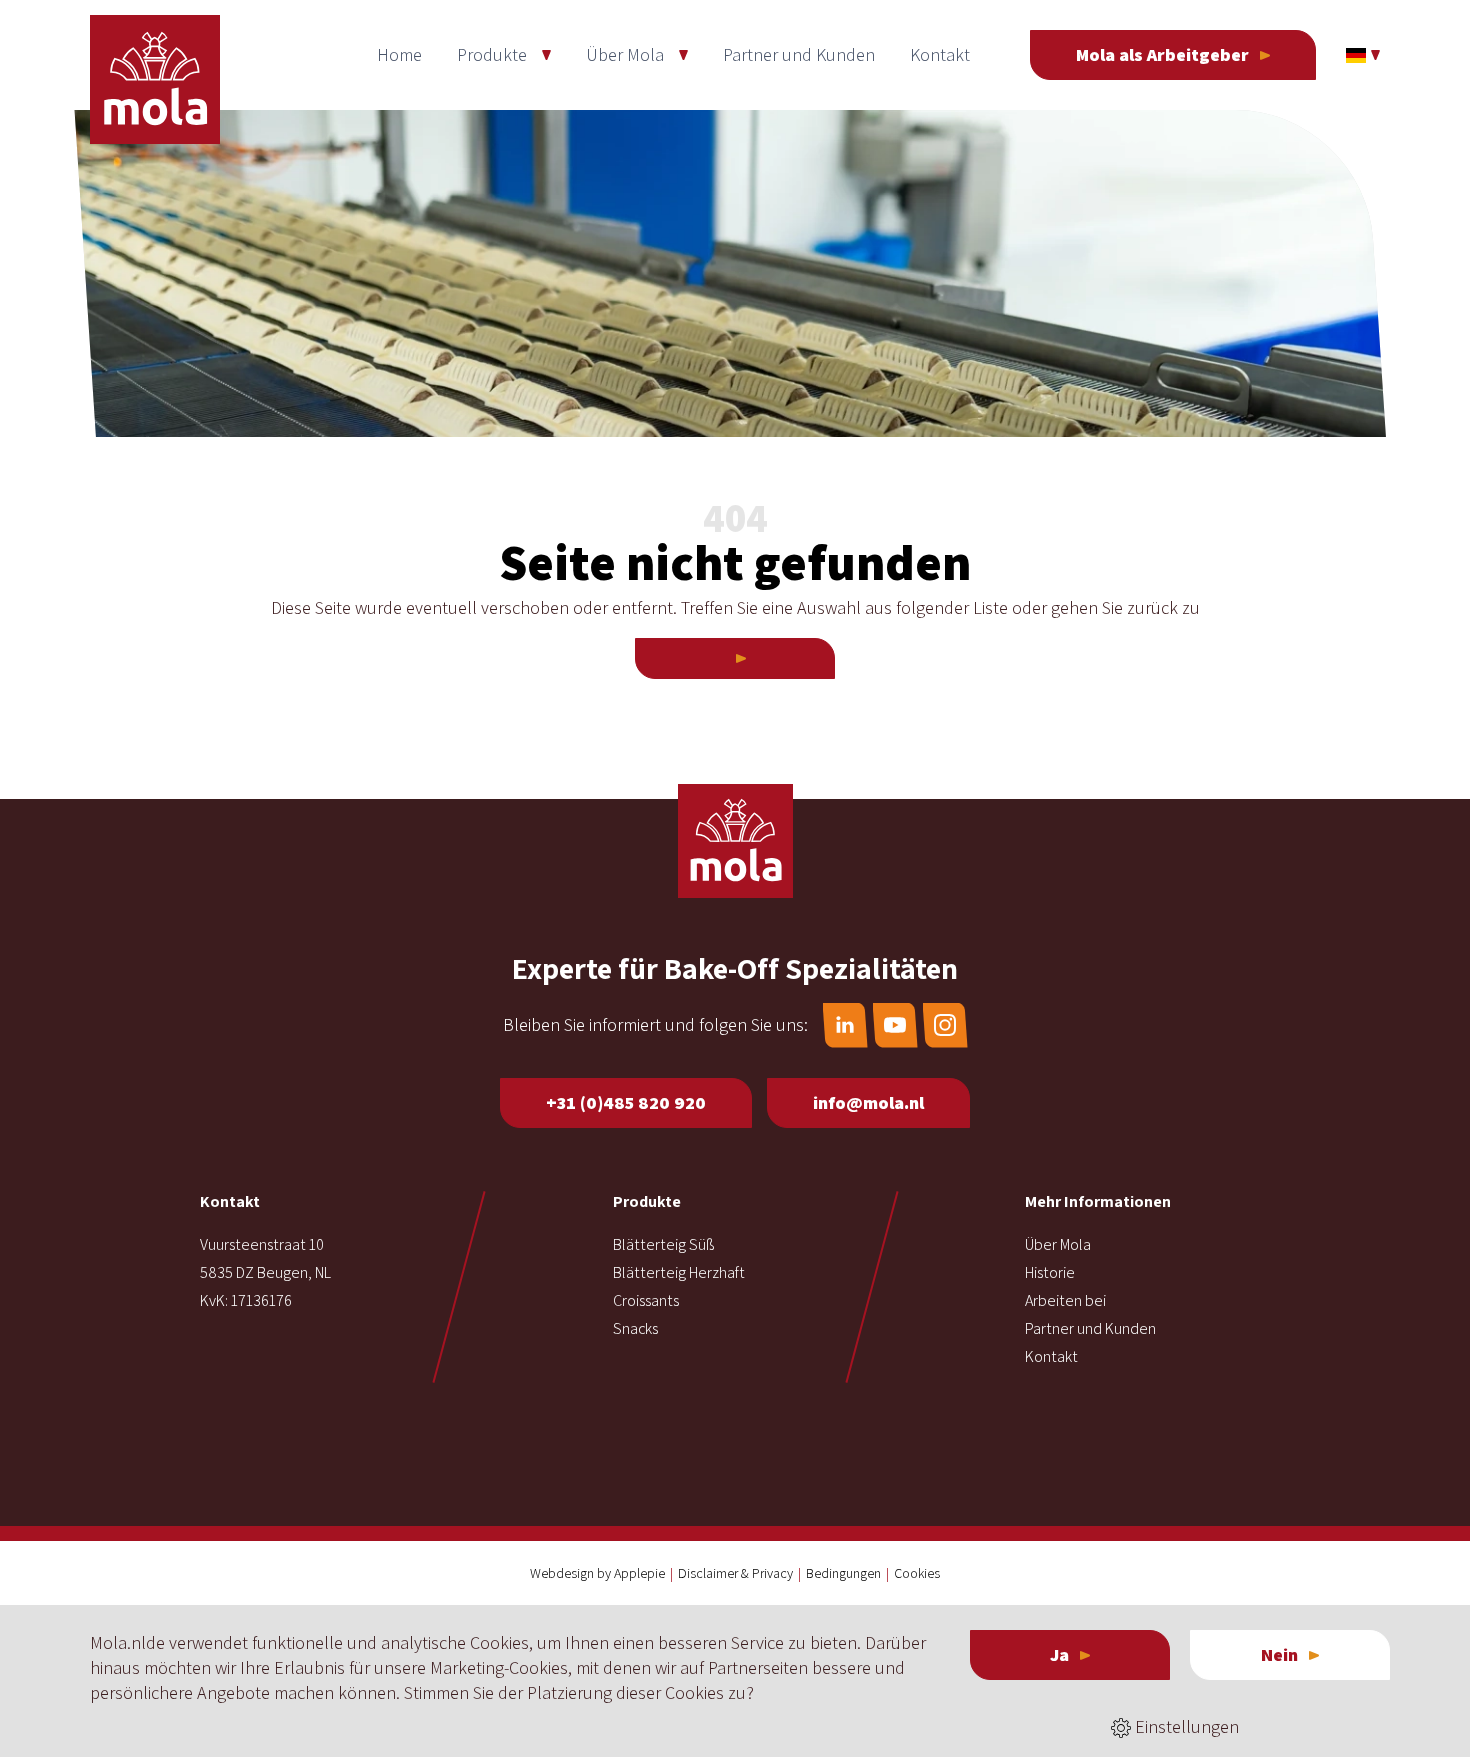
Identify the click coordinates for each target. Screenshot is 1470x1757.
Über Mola (625, 54)
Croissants (646, 1300)
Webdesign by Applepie (597, 1573)
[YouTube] (895, 1025)
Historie (1050, 1272)
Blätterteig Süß (663, 1244)
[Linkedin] (845, 1025)
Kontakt (940, 54)
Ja (1059, 1654)
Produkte (492, 54)
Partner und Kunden (799, 54)
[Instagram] (945, 1025)
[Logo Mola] (735, 841)
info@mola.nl (868, 1102)
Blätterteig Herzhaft (679, 1272)
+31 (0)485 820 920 (626, 1102)
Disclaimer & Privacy (735, 1573)
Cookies (917, 1573)
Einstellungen (1185, 1726)
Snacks (635, 1328)
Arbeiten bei (1065, 1300)
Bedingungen (843, 1573)
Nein (1279, 1654)
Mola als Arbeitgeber (1162, 54)
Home (399, 54)
